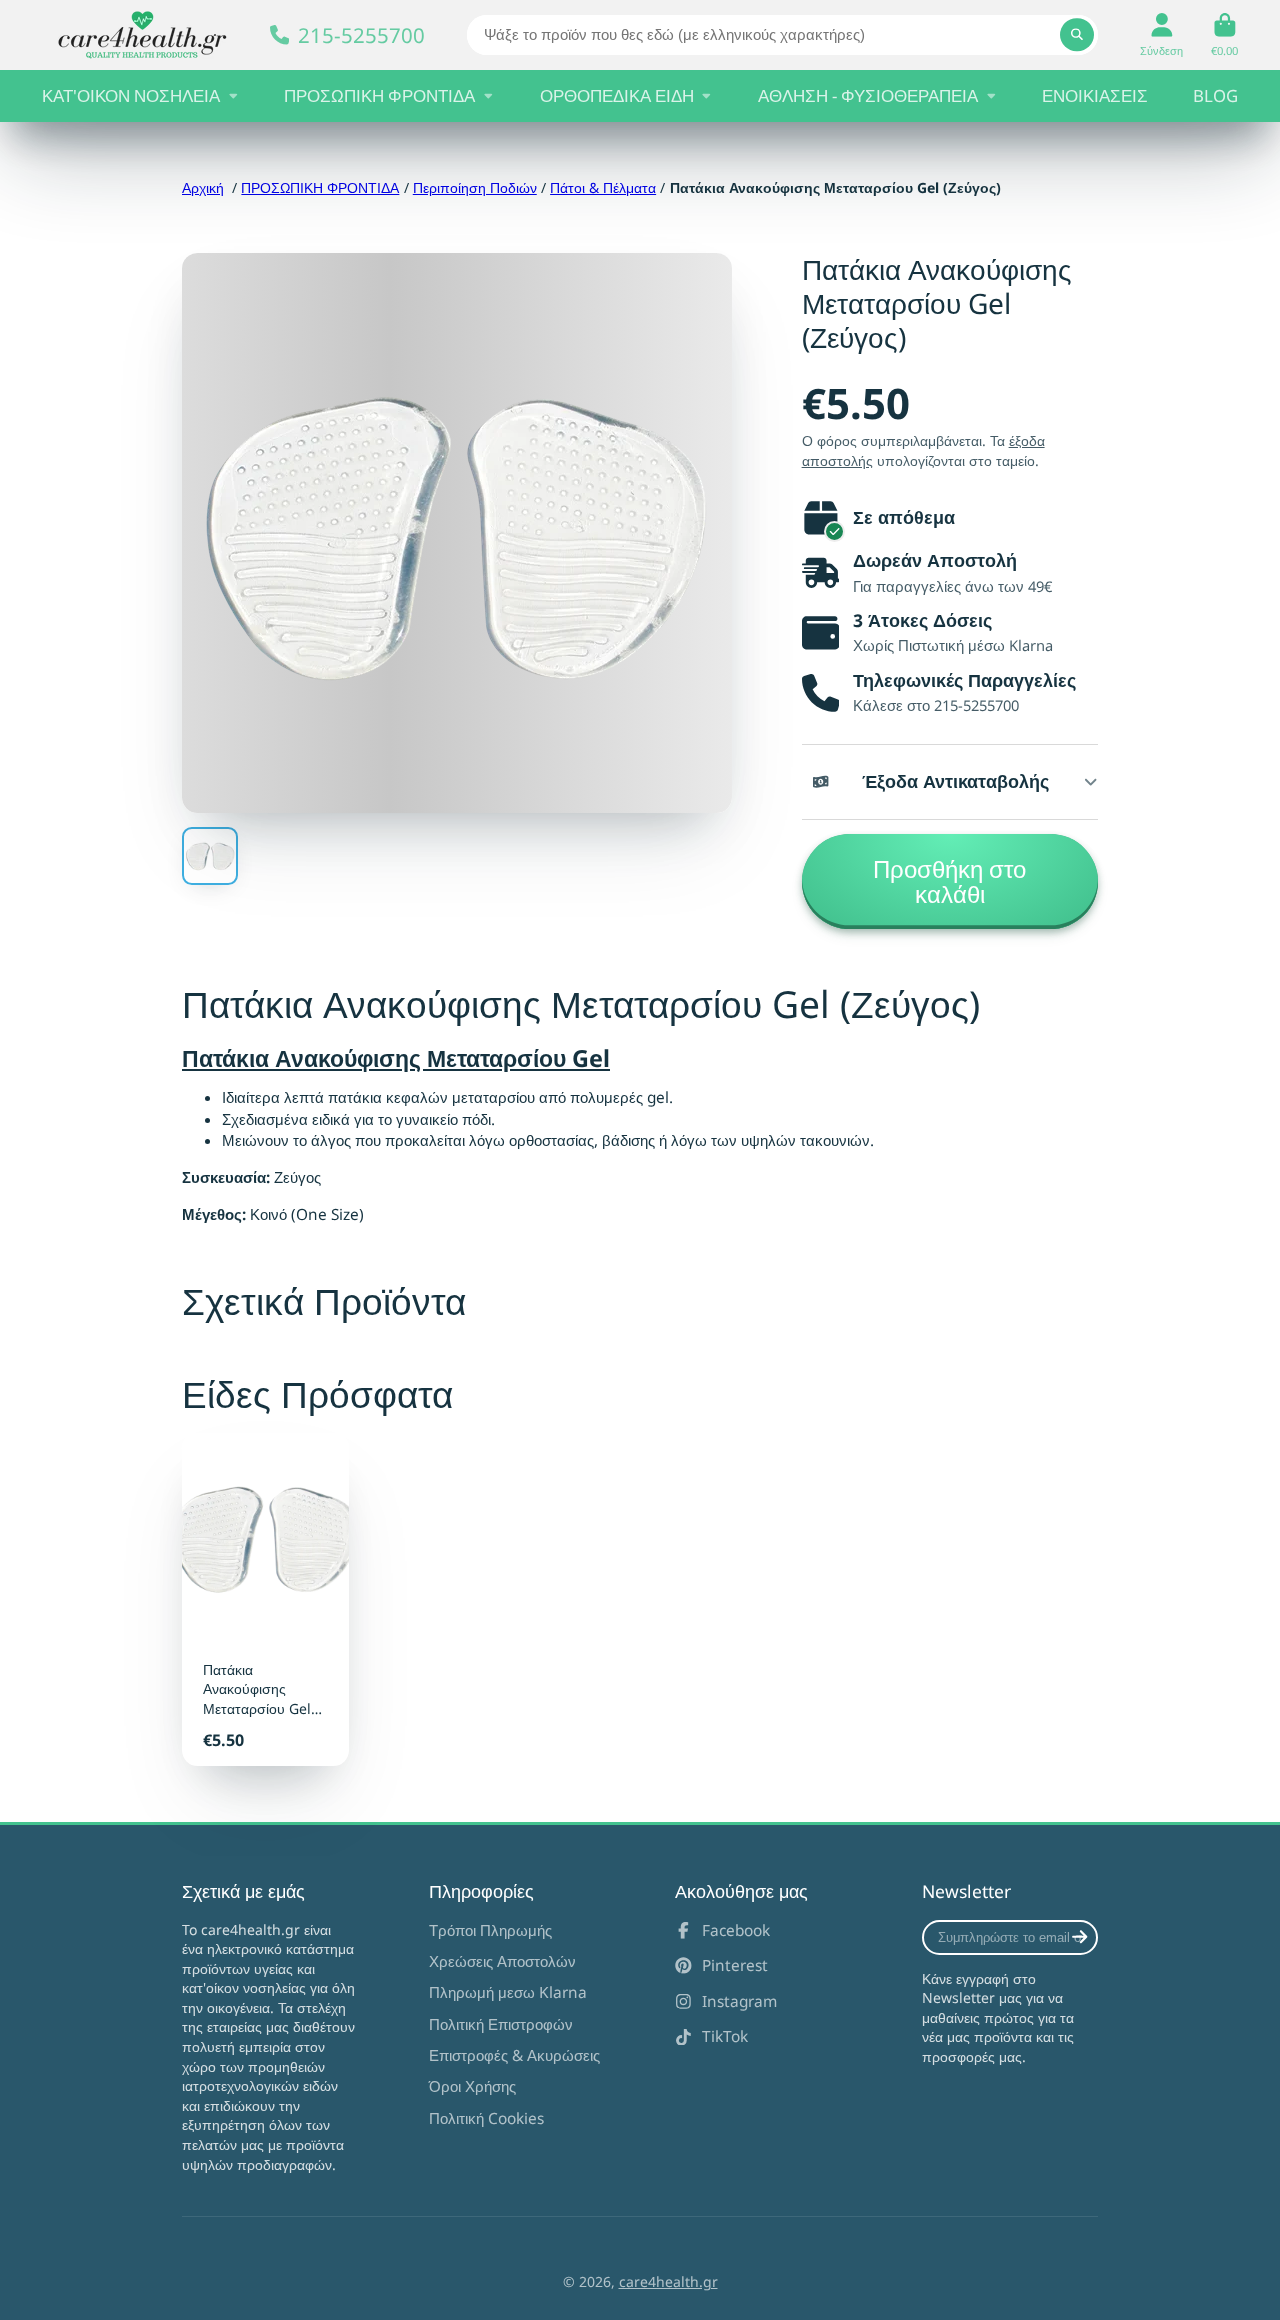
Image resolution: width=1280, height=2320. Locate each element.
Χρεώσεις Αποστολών (502, 1961)
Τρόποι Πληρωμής (490, 1930)
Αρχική (203, 187)
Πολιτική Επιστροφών (501, 2024)
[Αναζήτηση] (1077, 35)
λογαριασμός (1161, 34)
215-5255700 (361, 35)
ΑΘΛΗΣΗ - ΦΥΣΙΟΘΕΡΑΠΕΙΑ (868, 95)
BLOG (1215, 95)
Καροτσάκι (1224, 34)
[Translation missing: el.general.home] (142, 35)
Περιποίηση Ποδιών (475, 187)
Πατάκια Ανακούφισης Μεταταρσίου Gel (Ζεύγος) (265, 1599)
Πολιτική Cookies (486, 2118)
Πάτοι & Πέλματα (603, 187)
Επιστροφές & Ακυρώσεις (514, 2055)
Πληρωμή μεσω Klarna (508, 1992)
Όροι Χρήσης (472, 2086)
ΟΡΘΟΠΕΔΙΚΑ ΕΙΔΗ (617, 95)
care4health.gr (668, 2281)
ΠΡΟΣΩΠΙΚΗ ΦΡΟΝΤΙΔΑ (379, 95)
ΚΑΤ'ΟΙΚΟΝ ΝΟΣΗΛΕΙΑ (131, 95)
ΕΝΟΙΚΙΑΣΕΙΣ (1095, 95)
